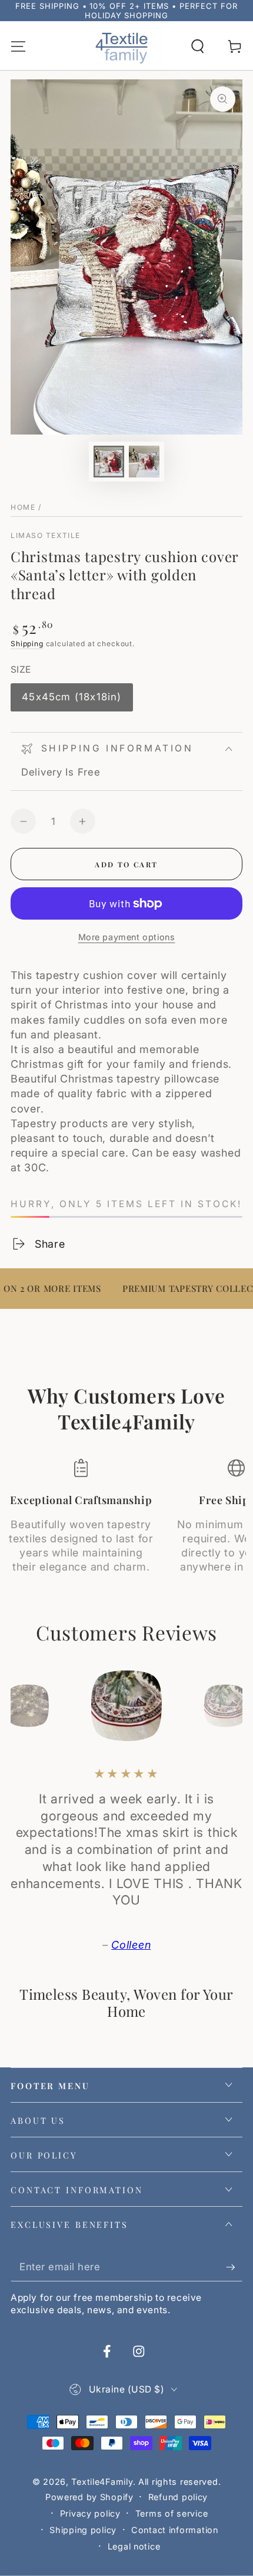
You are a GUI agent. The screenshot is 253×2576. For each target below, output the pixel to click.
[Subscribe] (234, 2267)
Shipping (27, 644)
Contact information (175, 2530)
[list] (126, 1523)
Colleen (131, 1945)
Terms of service (172, 2513)
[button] (198, 47)
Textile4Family (102, 2482)
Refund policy (178, 2497)
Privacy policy (90, 2513)
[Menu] (18, 47)
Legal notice (134, 2546)
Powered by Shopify (89, 2497)
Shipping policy (83, 2530)
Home (23, 507)
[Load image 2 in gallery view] (144, 462)
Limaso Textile (46, 535)
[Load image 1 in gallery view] (109, 462)
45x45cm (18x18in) (71, 701)
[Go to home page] (123, 47)
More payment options (127, 937)
